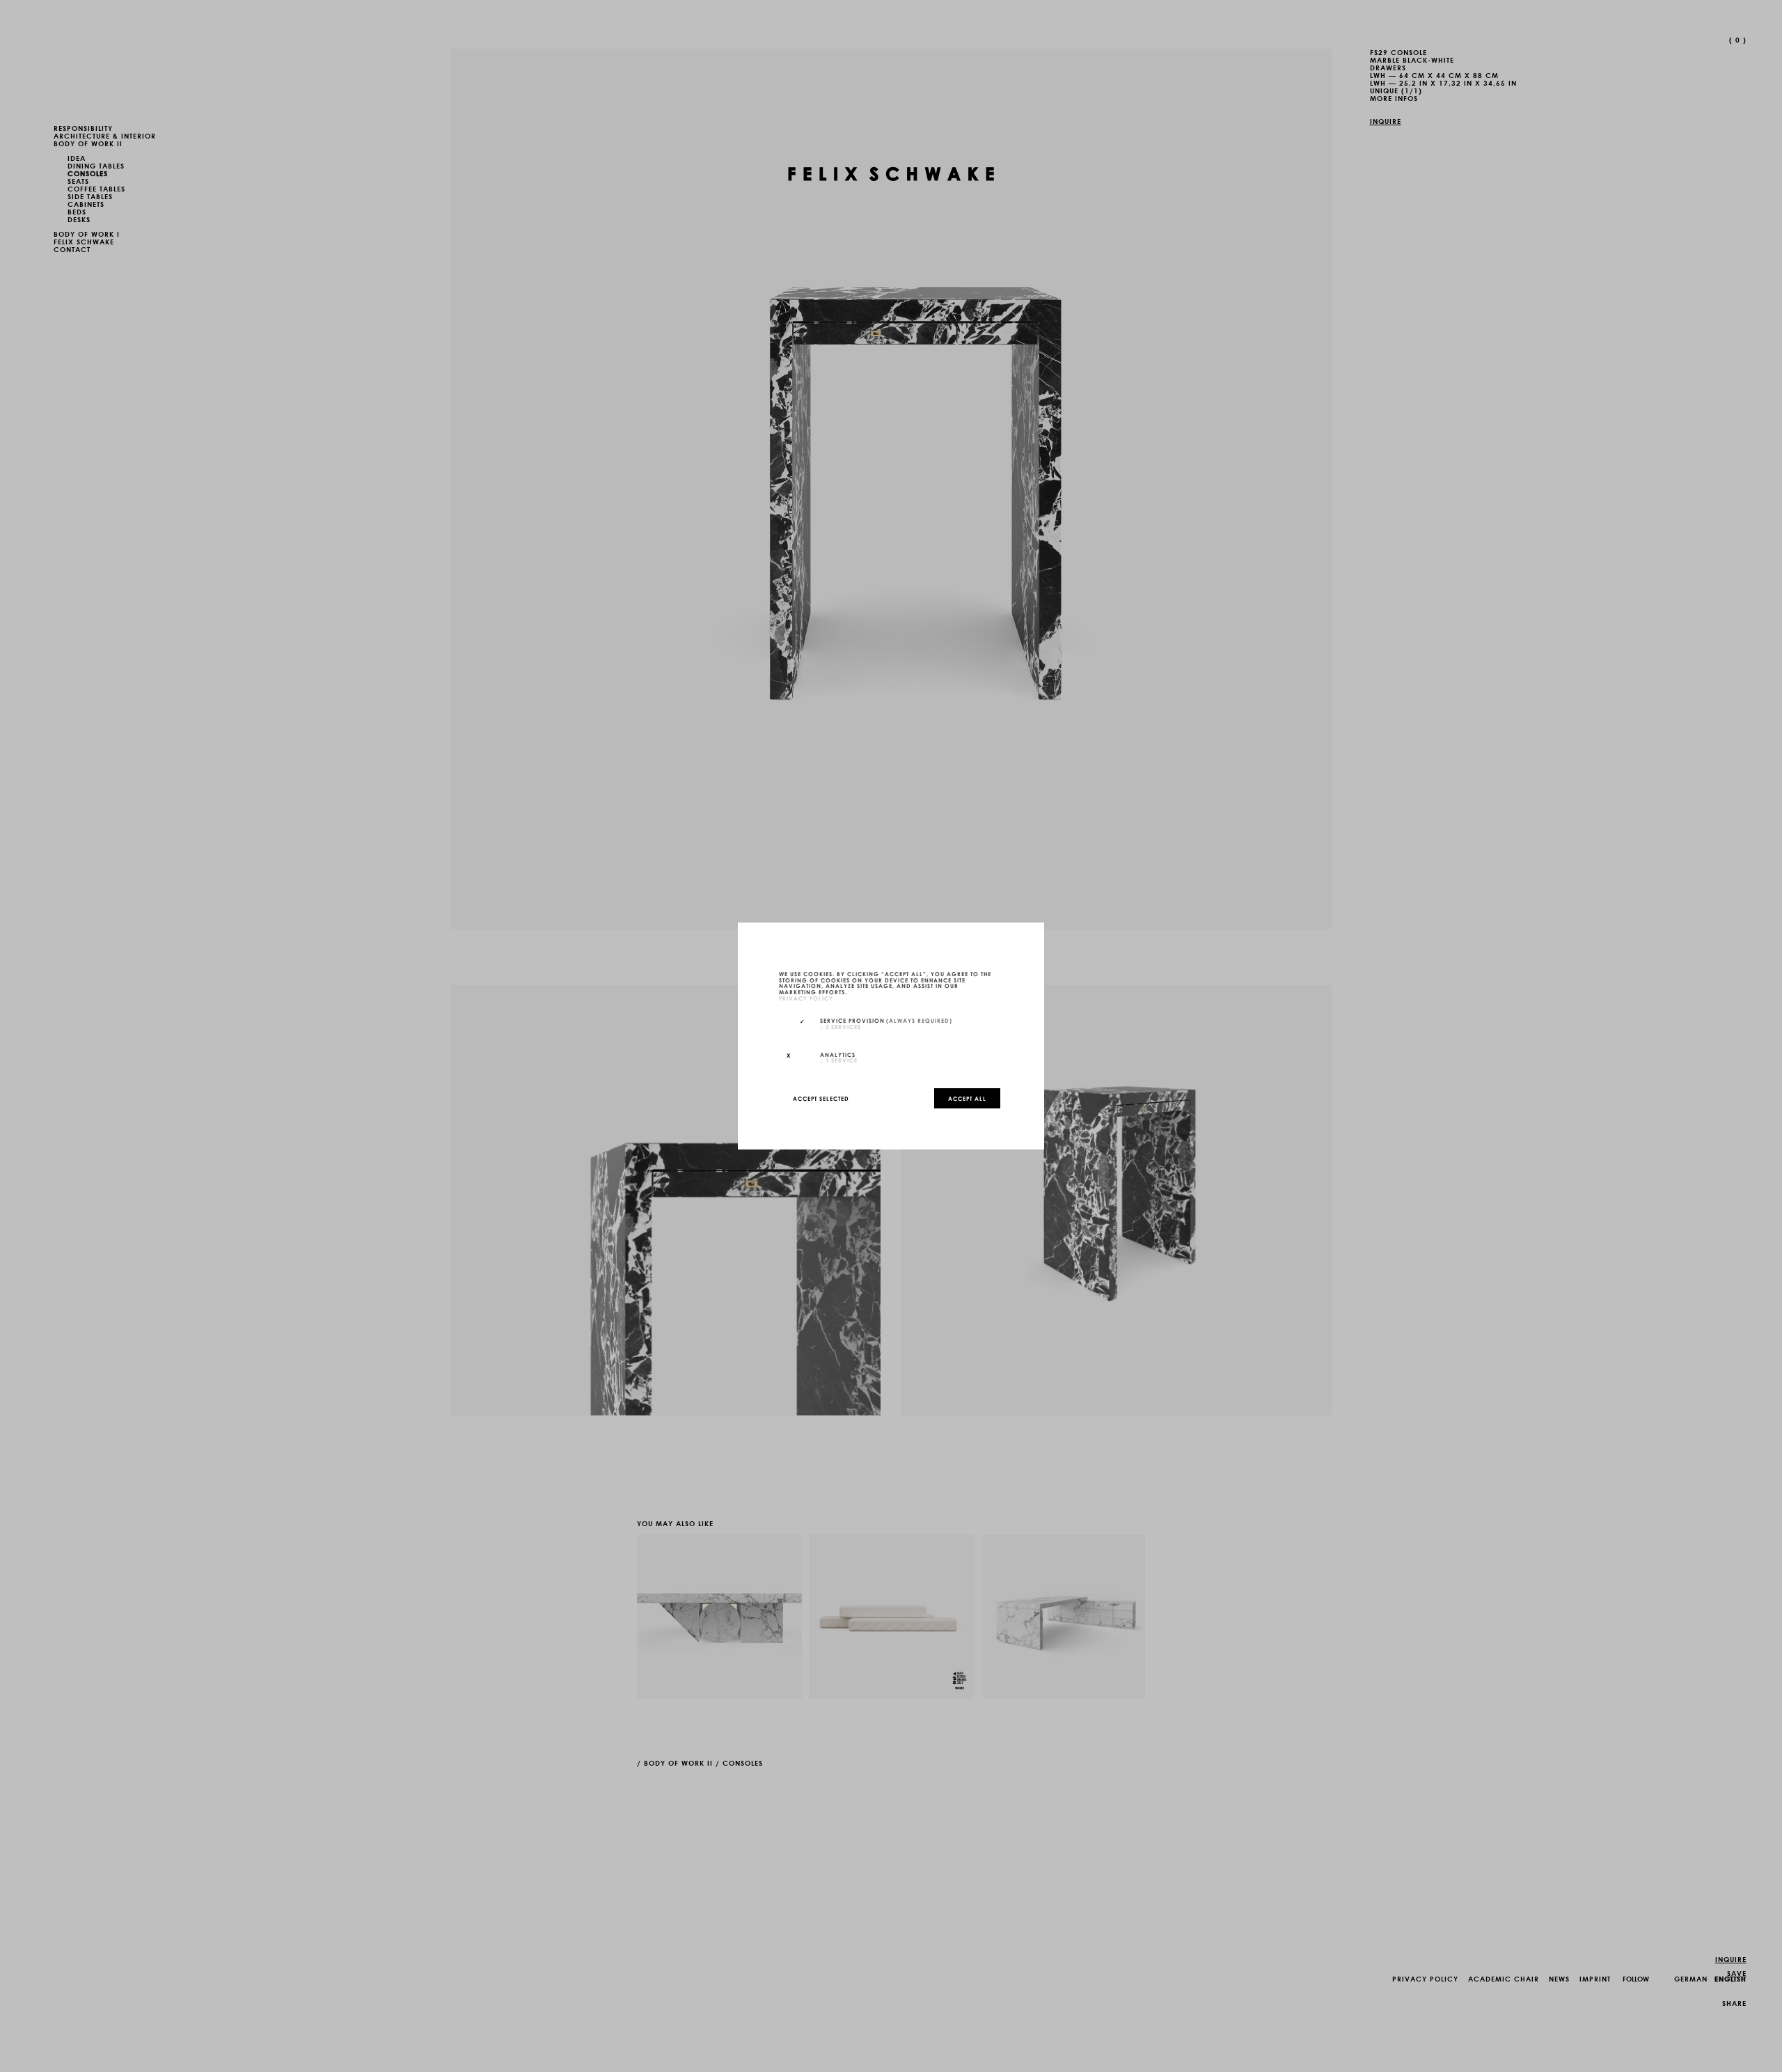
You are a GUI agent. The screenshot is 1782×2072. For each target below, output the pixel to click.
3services (841, 1026)
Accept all (967, 1098)
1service (839, 1060)
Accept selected (821, 1098)
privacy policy (806, 998)
